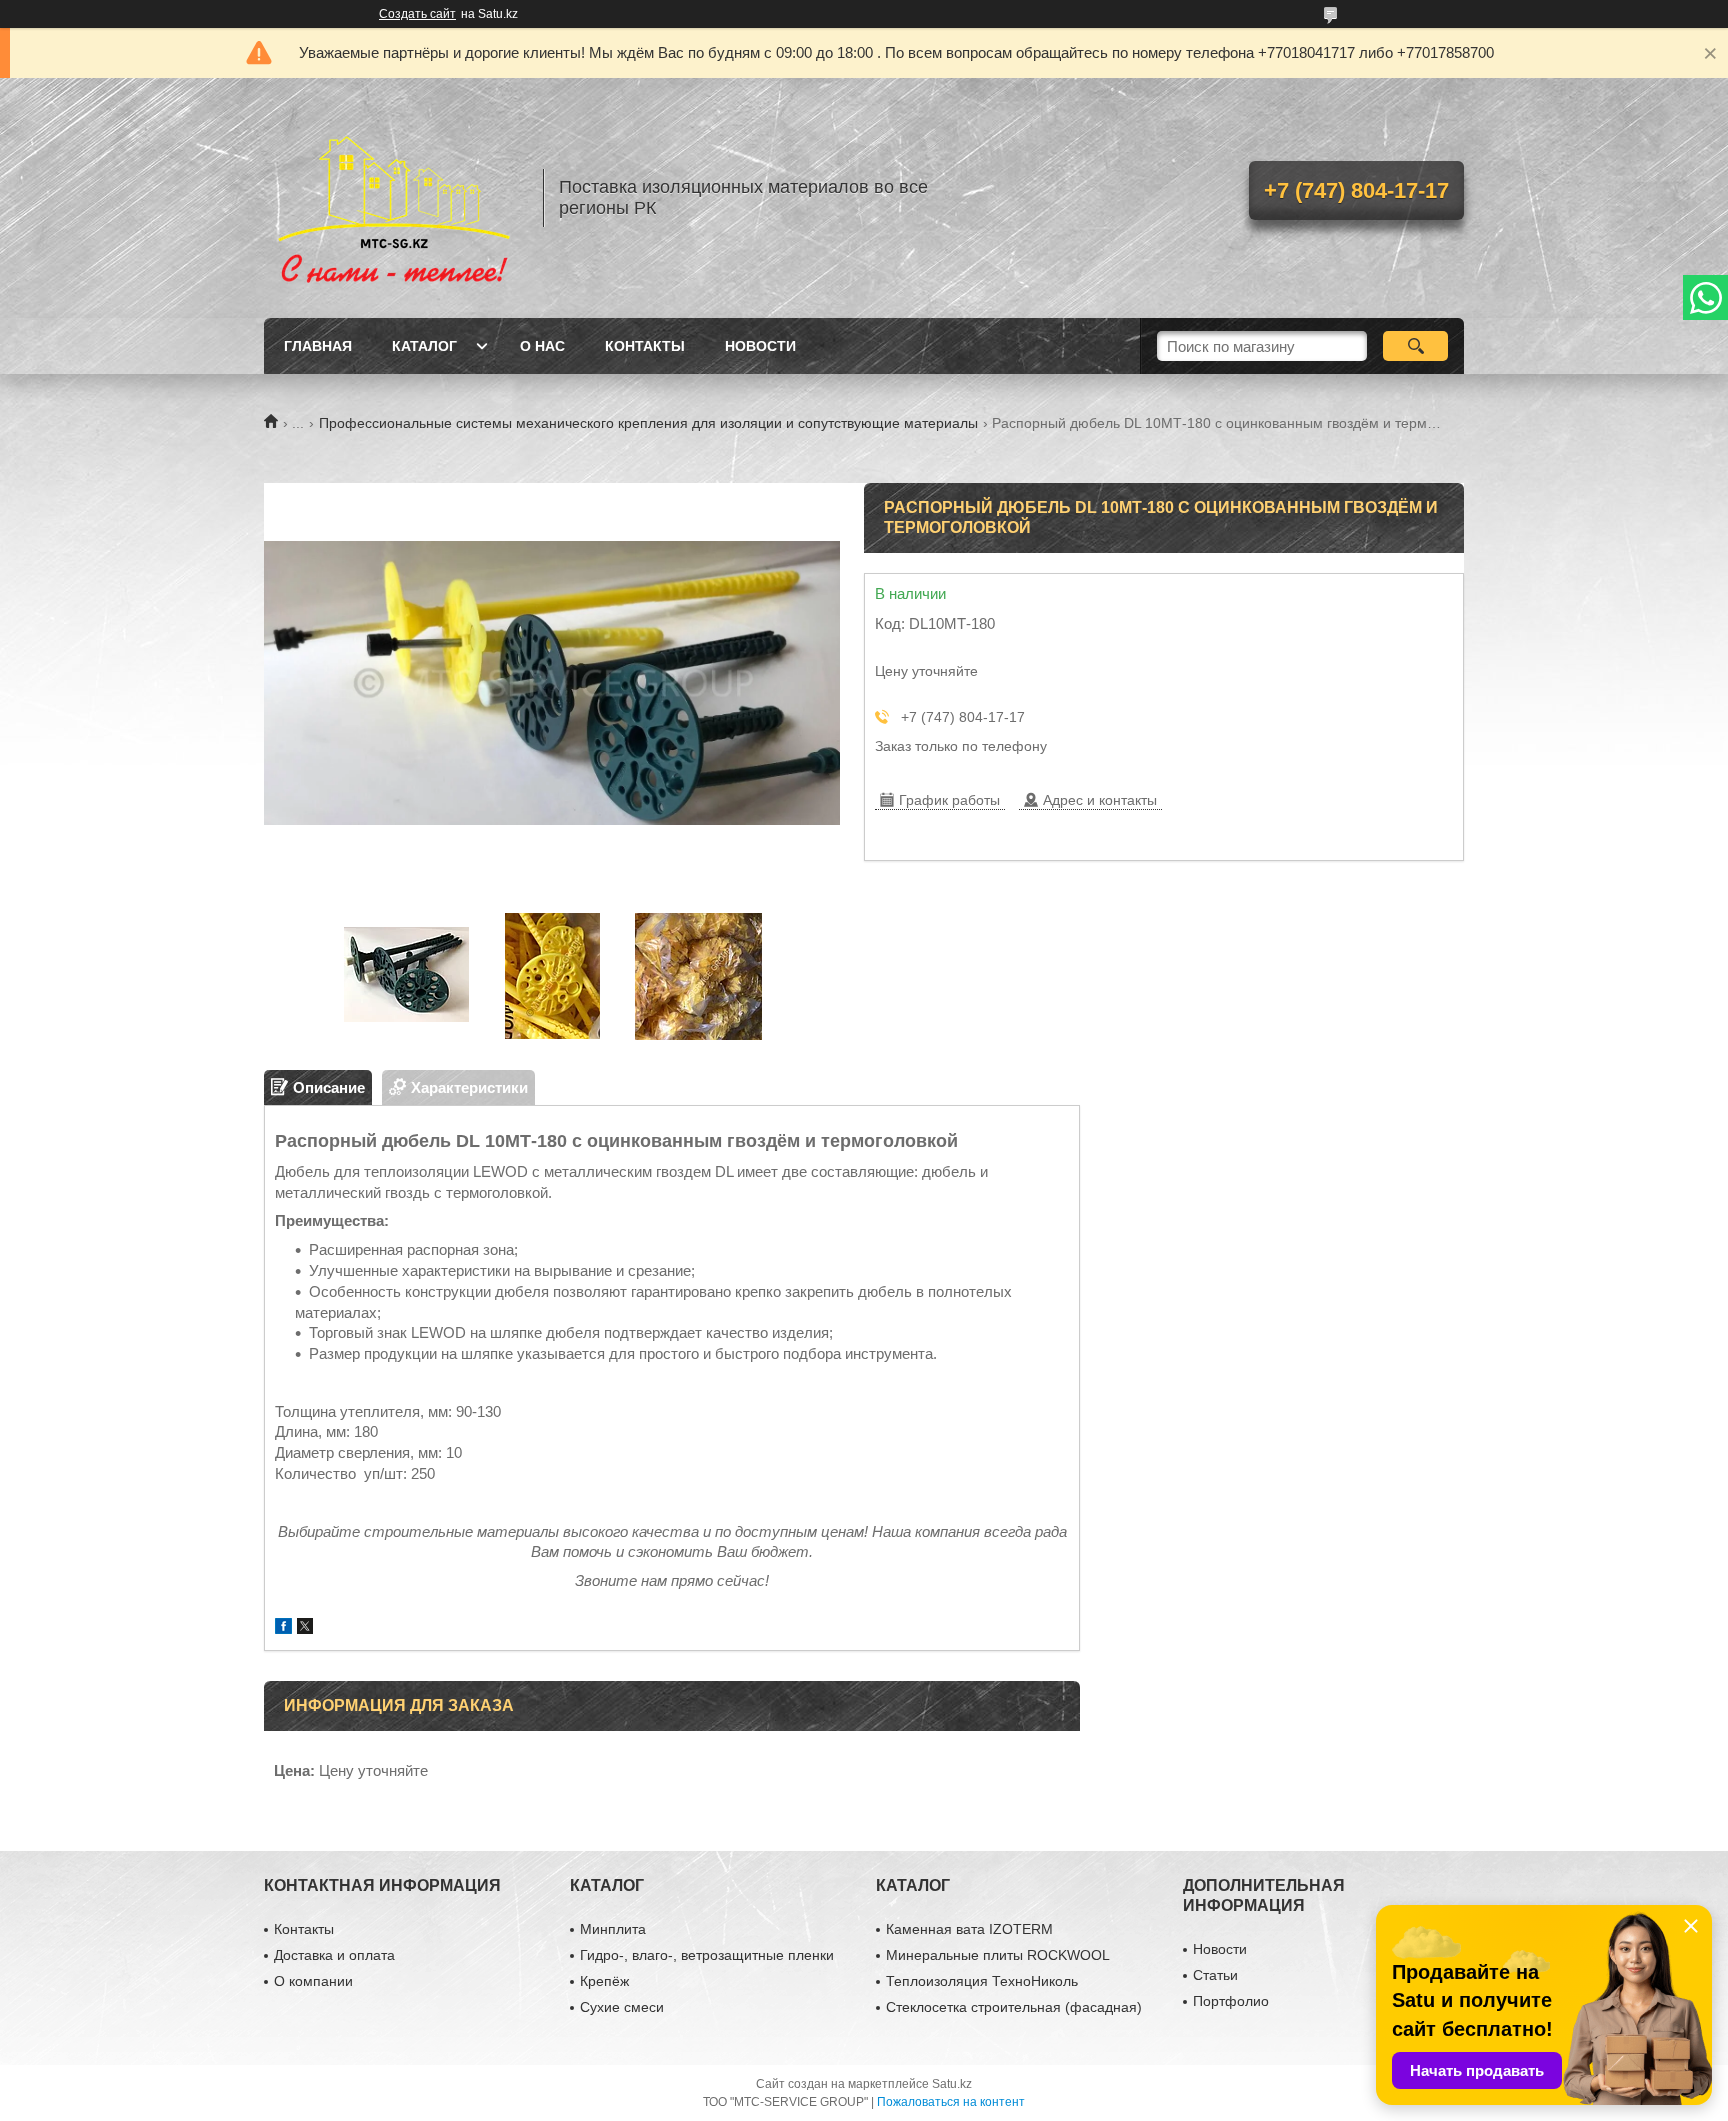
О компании (313, 1981)
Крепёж (604, 1981)
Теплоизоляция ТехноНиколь (982, 1981)
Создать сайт (417, 14)
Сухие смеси (622, 2007)
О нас (542, 346)
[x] (305, 1628)
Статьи (1215, 1975)
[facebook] (283, 1628)
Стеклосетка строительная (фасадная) (1014, 2007)
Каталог (424, 346)
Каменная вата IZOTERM (969, 1929)
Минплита (613, 1929)
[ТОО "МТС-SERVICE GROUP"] (394, 198)
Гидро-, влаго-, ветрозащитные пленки (707, 1955)
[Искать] (1415, 346)
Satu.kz (952, 2084)
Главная (318, 346)
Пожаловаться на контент (951, 2102)
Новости (760, 346)
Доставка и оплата (334, 1955)
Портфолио (1231, 2001)
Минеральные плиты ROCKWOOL (998, 1955)
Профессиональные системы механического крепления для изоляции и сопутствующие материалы (648, 423)
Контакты (645, 346)
